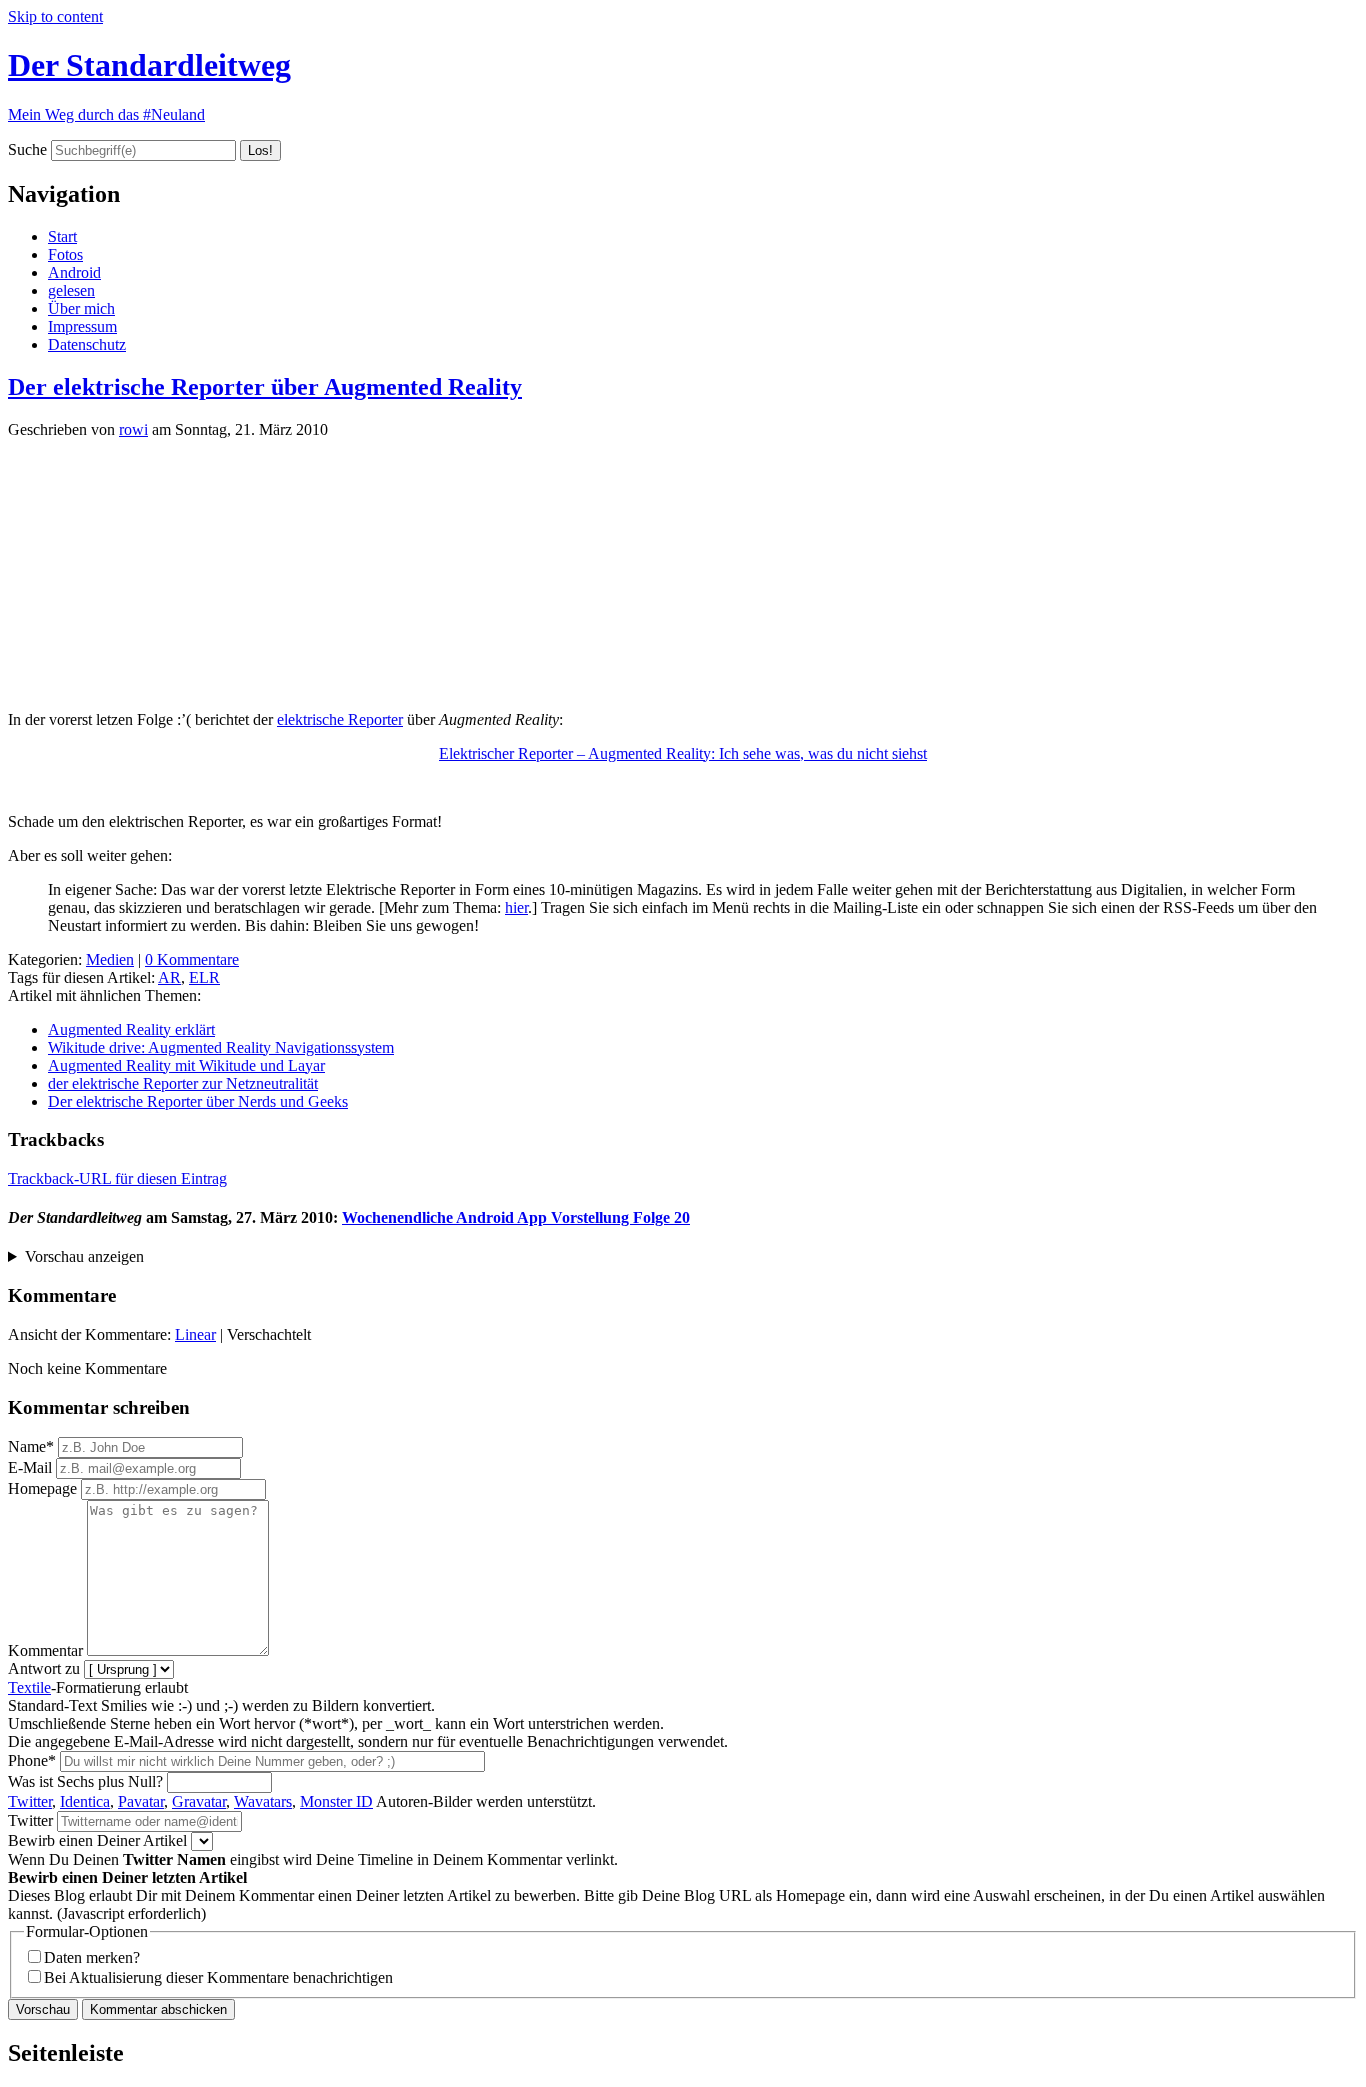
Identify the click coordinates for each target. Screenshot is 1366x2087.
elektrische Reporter (340, 719)
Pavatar (141, 1801)
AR (169, 977)
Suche (27, 149)
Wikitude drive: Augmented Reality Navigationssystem (221, 1047)
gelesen (71, 290)
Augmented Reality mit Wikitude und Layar (186, 1065)
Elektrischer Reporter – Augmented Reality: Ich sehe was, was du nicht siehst (683, 753)
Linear (195, 1334)
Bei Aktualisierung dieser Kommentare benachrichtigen (218, 1977)
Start (62, 236)
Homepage (42, 1488)
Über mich (81, 308)
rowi (133, 429)
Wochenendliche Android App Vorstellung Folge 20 (516, 1217)
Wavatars (263, 1801)
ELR (204, 977)
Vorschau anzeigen (84, 1256)
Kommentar (45, 1650)
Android (74, 272)
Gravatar (199, 1801)
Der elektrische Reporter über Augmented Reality (265, 387)
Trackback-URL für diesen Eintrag (117, 1178)
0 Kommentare (192, 959)
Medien (110, 959)
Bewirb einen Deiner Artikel (97, 1840)
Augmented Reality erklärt (131, 1029)
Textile (29, 1687)
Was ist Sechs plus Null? (85, 1781)
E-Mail (30, 1467)
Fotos (65, 254)
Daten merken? (92, 1957)
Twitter (30, 1801)
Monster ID (336, 1801)
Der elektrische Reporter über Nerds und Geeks (198, 1101)
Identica (85, 1801)
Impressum (82, 326)
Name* (31, 1446)
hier (516, 907)
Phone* (32, 1760)
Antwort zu (44, 1668)
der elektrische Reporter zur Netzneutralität (183, 1083)
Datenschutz (87, 344)
